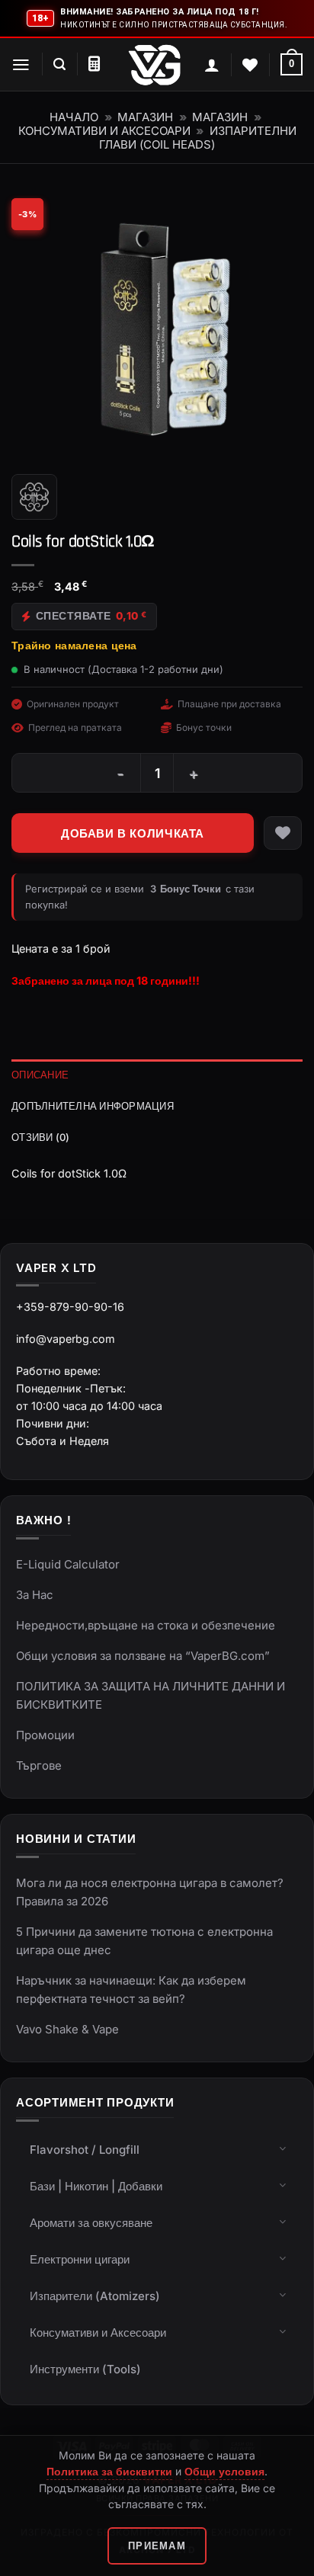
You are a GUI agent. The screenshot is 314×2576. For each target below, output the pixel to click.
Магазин (145, 117)
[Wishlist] (250, 65)
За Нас (35, 1595)
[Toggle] (283, 2148)
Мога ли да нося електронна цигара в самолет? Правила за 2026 (150, 1892)
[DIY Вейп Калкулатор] (94, 64)
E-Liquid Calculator (68, 1564)
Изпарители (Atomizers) (95, 2296)
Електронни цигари (80, 2259)
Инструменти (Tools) (85, 2369)
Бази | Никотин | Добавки (96, 2186)
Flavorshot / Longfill (85, 2150)
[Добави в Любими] (283, 833)
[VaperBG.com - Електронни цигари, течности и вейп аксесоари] (155, 65)
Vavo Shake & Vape (67, 2029)
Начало (74, 117)
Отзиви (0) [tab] (41, 1137)
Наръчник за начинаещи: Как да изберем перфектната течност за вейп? (131, 1990)
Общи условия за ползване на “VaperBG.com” (143, 1656)
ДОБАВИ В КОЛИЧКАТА (133, 833)
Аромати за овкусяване (91, 2223)
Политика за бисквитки (109, 2471)
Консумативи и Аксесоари (104, 131)
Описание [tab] (40, 1075)
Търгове (39, 1765)
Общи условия (224, 2471)
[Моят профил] (212, 65)
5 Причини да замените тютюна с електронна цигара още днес (144, 1941)
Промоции (45, 1735)
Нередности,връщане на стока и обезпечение (146, 1625)
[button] (21, 65)
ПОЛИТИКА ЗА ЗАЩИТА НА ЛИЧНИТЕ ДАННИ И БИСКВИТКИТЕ (151, 1695)
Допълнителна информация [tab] (93, 1106)
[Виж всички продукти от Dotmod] (34, 497)
